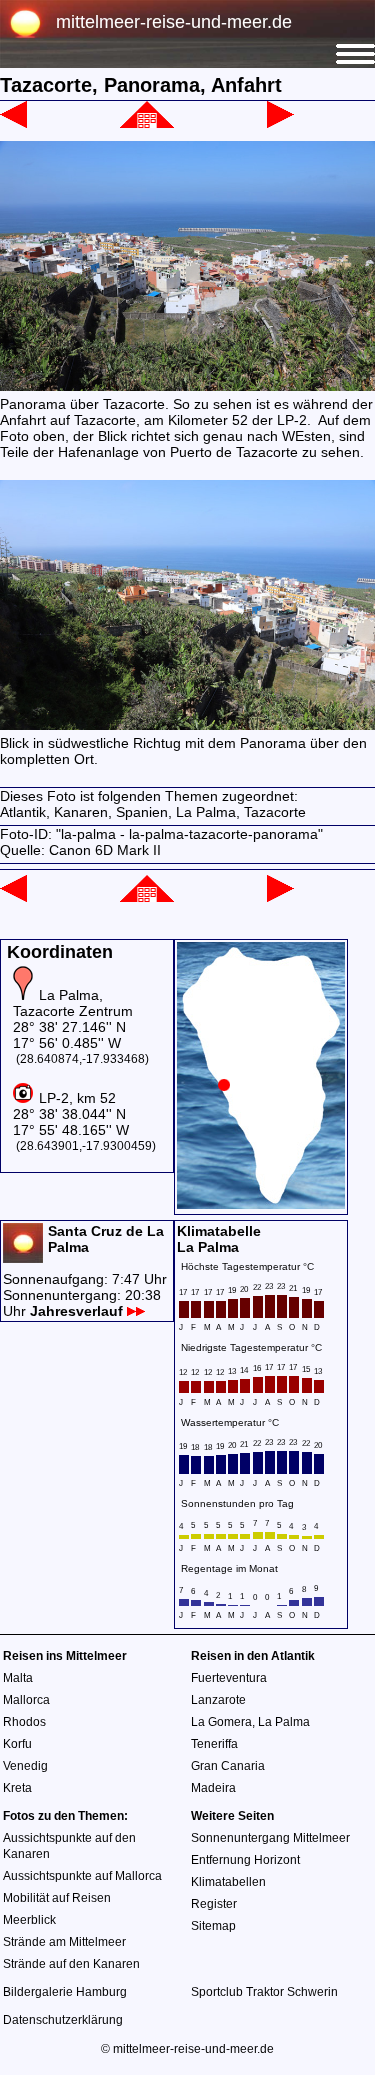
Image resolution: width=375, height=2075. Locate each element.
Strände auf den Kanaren (71, 1964)
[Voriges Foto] (13, 123)
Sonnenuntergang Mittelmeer (270, 1838)
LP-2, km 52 (77, 1098)
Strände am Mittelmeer (64, 1942)
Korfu (17, 1744)
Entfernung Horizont (245, 1860)
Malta (18, 1678)
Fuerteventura (229, 1678)
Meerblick (29, 1920)
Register (214, 1904)
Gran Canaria (228, 1766)
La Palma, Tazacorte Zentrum (73, 1003)
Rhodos (24, 1722)
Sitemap (213, 1926)
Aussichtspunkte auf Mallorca (82, 1876)
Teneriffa (214, 1744)
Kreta (17, 1788)
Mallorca (26, 1700)
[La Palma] (147, 123)
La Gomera (221, 1722)
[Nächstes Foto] (280, 123)
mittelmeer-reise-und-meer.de (174, 22)
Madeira (213, 1788)
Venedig (25, 1766)
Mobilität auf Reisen (57, 1898)
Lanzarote (218, 1700)
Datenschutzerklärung (63, 2020)
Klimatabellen (228, 1882)
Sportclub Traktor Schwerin (264, 1992)
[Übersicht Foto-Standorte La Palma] (261, 1204)
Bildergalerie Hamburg (65, 1992)
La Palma (284, 1722)
